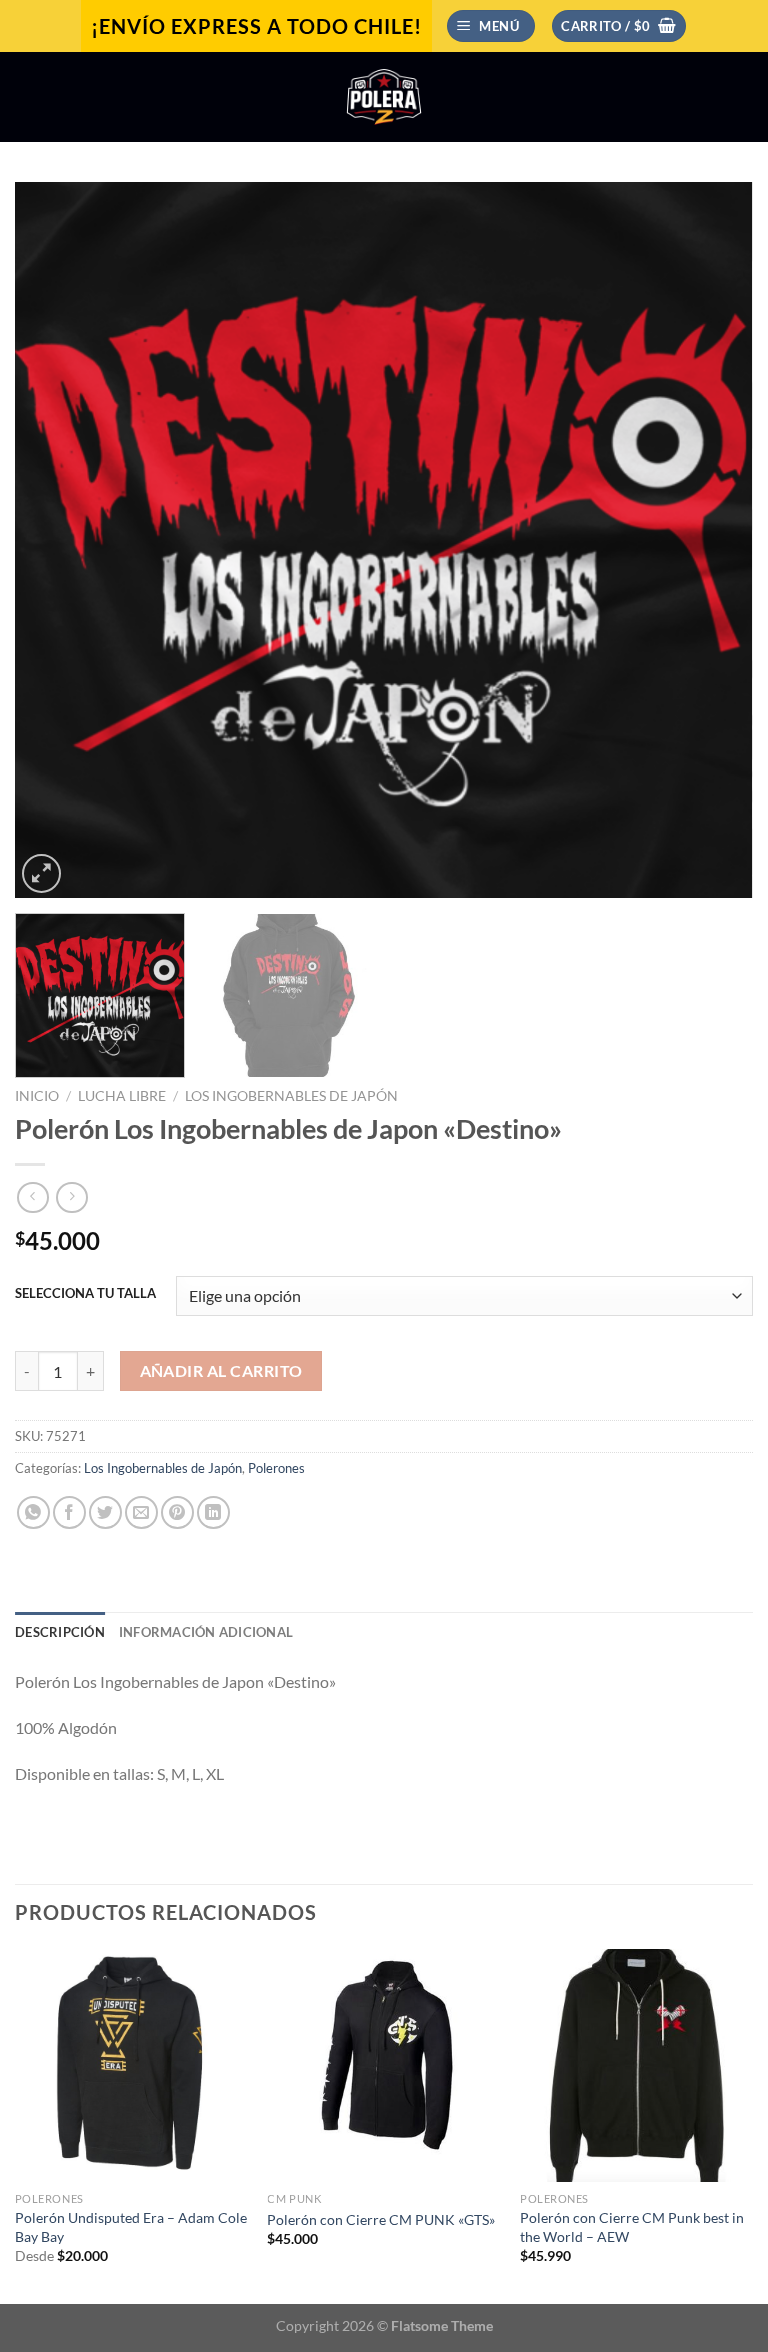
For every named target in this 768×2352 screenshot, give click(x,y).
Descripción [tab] (60, 1632)
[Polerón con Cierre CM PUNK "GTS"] (383, 2065)
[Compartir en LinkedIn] (213, 1512)
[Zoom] (41, 873)
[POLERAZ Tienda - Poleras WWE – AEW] (384, 97)
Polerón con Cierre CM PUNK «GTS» (381, 2219)
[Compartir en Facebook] (69, 1512)
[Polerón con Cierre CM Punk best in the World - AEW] (636, 2065)
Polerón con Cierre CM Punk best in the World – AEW (632, 2227)
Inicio (37, 1096)
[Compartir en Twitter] (105, 1512)
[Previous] (55, 540)
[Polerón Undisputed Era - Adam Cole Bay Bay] (131, 2065)
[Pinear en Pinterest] (177, 1512)
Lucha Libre (122, 1096)
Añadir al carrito (221, 1371)
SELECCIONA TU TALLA (85, 1294)
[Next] (713, 540)
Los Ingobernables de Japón (291, 1096)
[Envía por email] (141, 1512)
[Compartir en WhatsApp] (33, 1512)
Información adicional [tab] (206, 1632)
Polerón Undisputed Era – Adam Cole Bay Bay (131, 2227)
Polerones (276, 1468)
